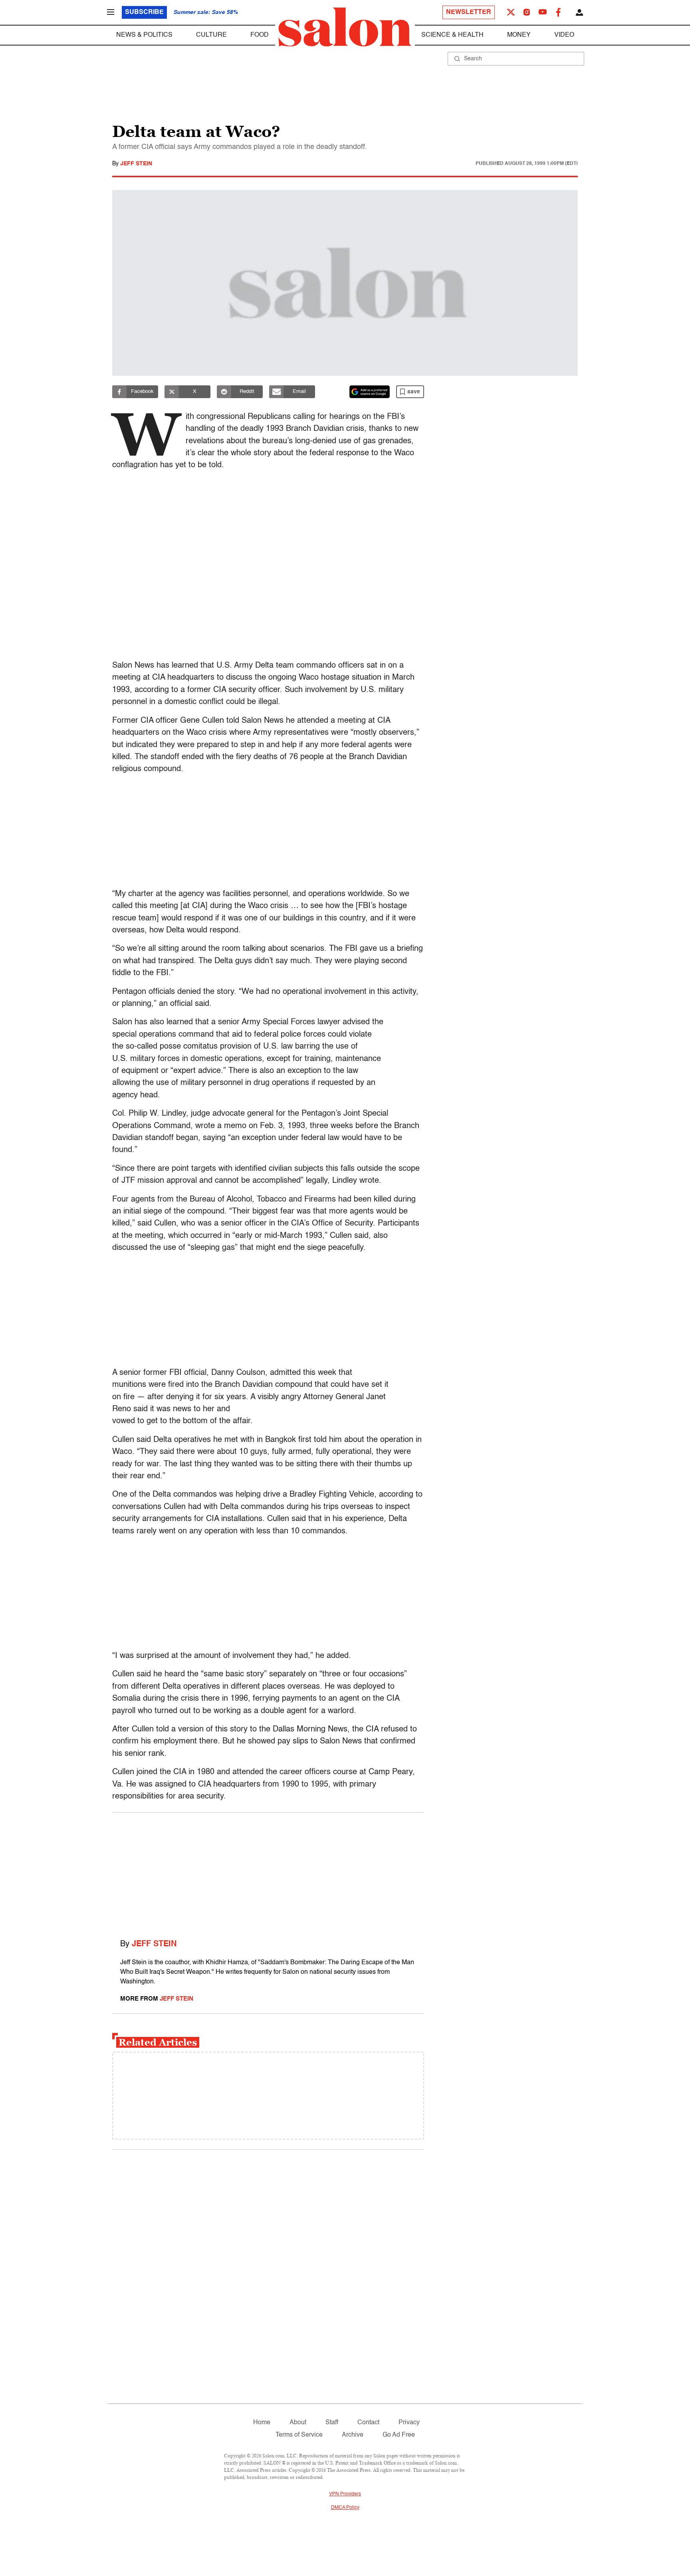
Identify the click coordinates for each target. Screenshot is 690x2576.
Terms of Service (299, 2435)
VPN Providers (345, 2494)
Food (260, 35)
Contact (368, 2423)
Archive (353, 2435)
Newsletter (469, 12)
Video (564, 35)
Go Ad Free (399, 2435)
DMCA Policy (345, 2508)
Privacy (409, 2423)
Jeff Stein (136, 164)
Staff (332, 2423)
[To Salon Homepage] (345, 27)
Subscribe (144, 12)
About (298, 2423)
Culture (211, 35)
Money (519, 35)
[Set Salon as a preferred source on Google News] (370, 392)
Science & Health (452, 35)
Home (262, 2423)
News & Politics (144, 35)
